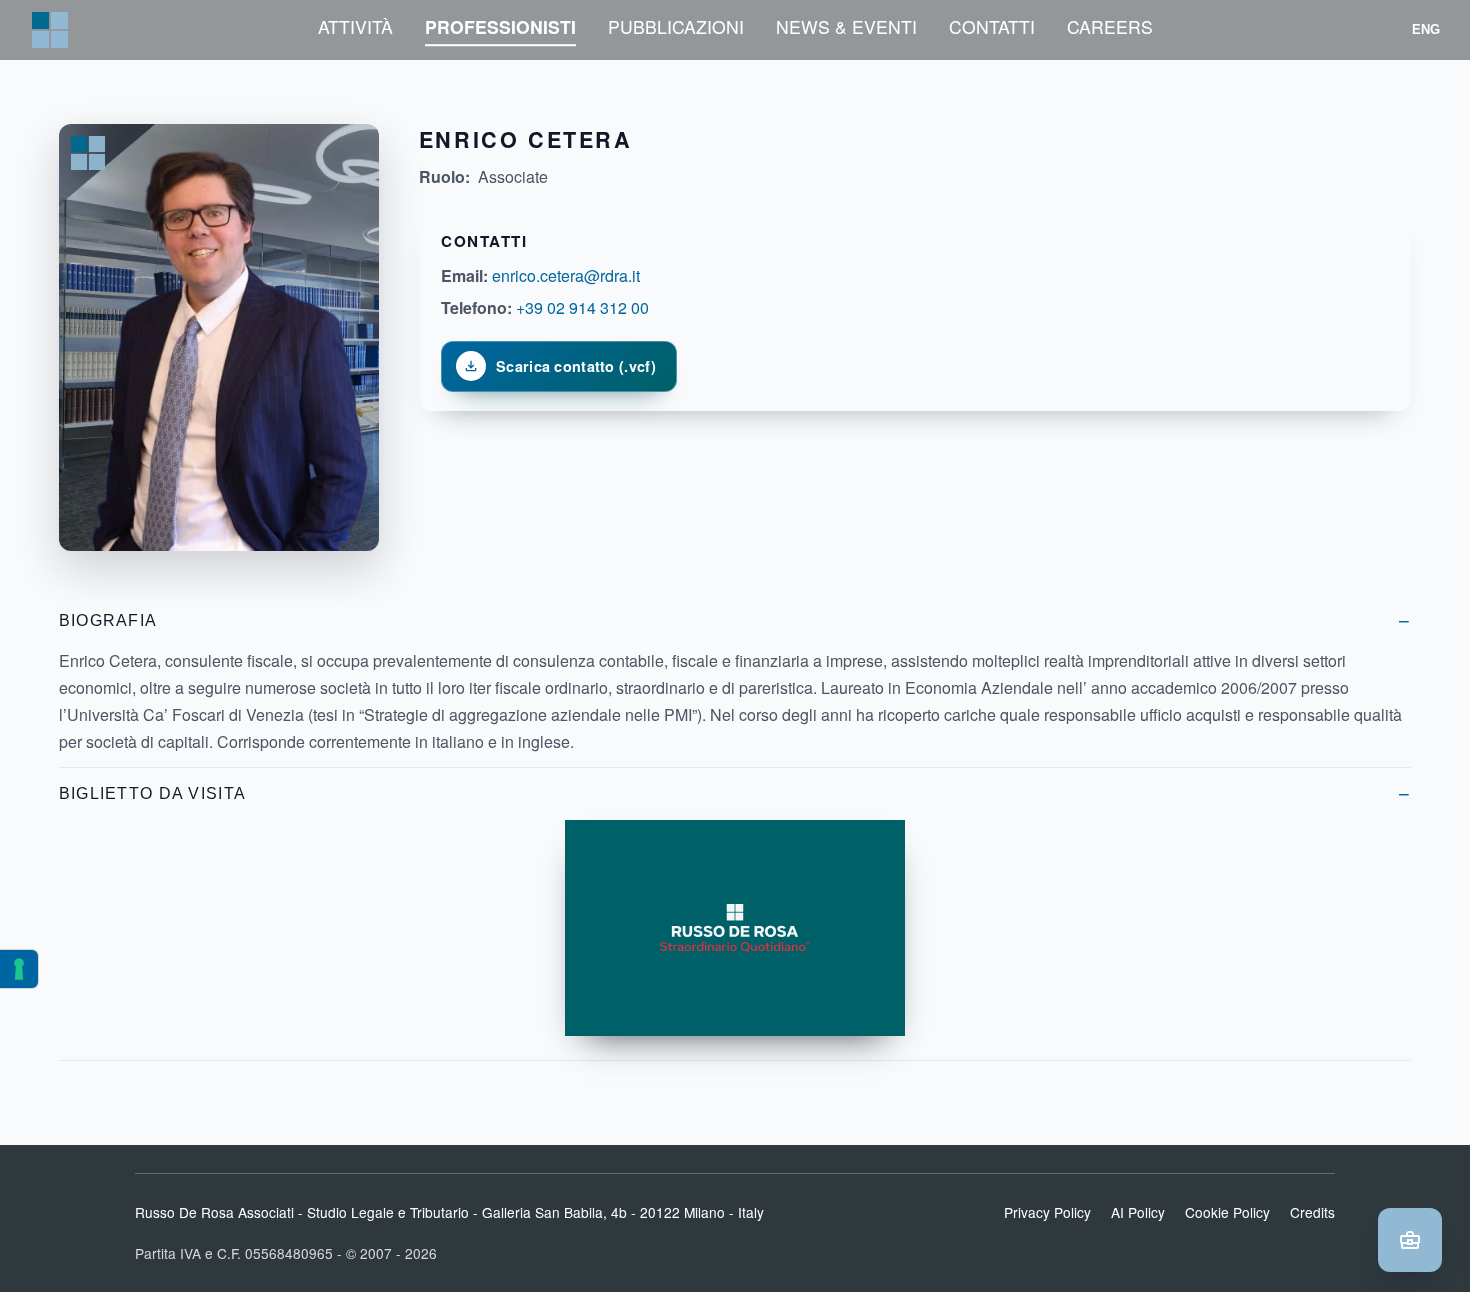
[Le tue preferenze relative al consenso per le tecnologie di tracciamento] (19, 969)
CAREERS (1110, 26)
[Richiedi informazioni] (1410, 1240)
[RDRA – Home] (50, 30)
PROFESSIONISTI (500, 26)
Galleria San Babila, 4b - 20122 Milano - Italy (623, 1212)
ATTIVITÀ (355, 26)
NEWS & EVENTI (846, 26)
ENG (1426, 29)
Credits (1312, 1212)
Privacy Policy (1047, 1212)
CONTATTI (992, 26)
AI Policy (1138, 1212)
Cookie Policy (1227, 1212)
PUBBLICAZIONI (676, 26)
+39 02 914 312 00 (582, 307)
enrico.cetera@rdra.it (566, 275)
